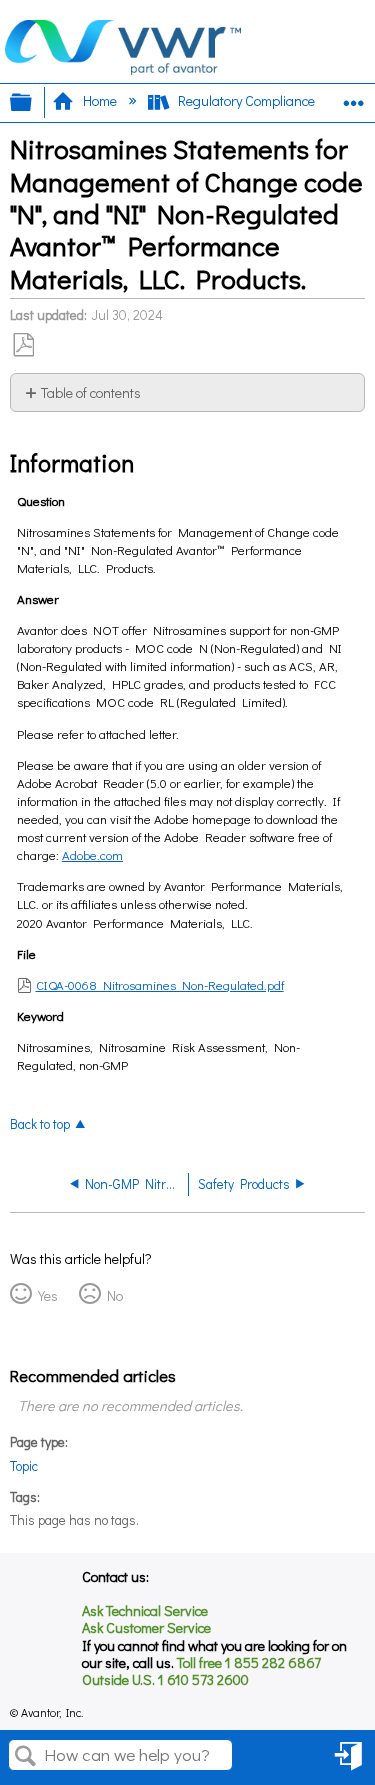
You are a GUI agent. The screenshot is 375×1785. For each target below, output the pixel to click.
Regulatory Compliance (246, 100)
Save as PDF (23, 345)
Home (99, 100)
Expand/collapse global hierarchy (34, 102)
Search (26, 1756)
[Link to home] (123, 69)
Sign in (347, 1770)
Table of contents (91, 392)
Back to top (40, 1123)
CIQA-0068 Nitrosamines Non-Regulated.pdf (160, 984)
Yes (47, 1295)
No (114, 1295)
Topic (24, 1466)
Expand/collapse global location (354, 96)
